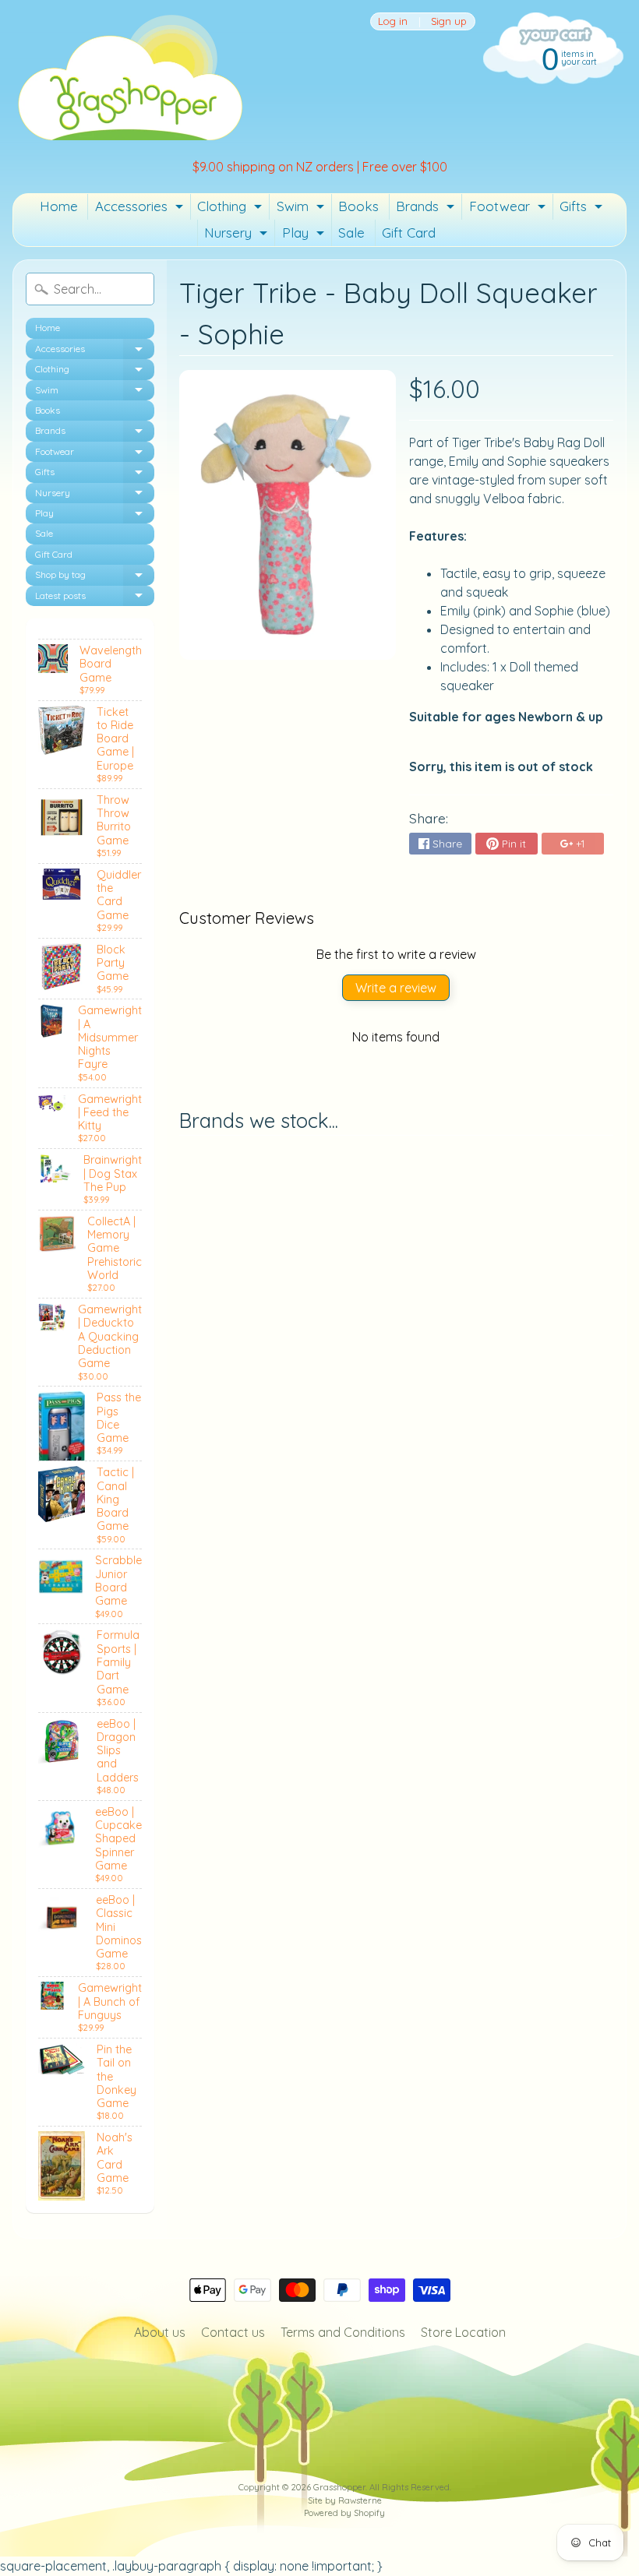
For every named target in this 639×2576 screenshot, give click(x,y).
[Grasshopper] (129, 76)
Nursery (238, 235)
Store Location (463, 2332)
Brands (427, 209)
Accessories (141, 209)
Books (358, 206)
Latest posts (95, 598)
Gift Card (409, 233)
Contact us (233, 2332)
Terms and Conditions (343, 2332)
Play (305, 235)
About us (160, 2332)
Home (59, 206)
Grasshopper (339, 2487)
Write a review (396, 988)
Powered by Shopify (344, 2513)
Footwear (509, 209)
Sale (351, 233)
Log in (393, 21)
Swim (302, 209)
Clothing (231, 209)
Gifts (583, 209)
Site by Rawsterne (345, 2500)
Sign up (449, 21)
